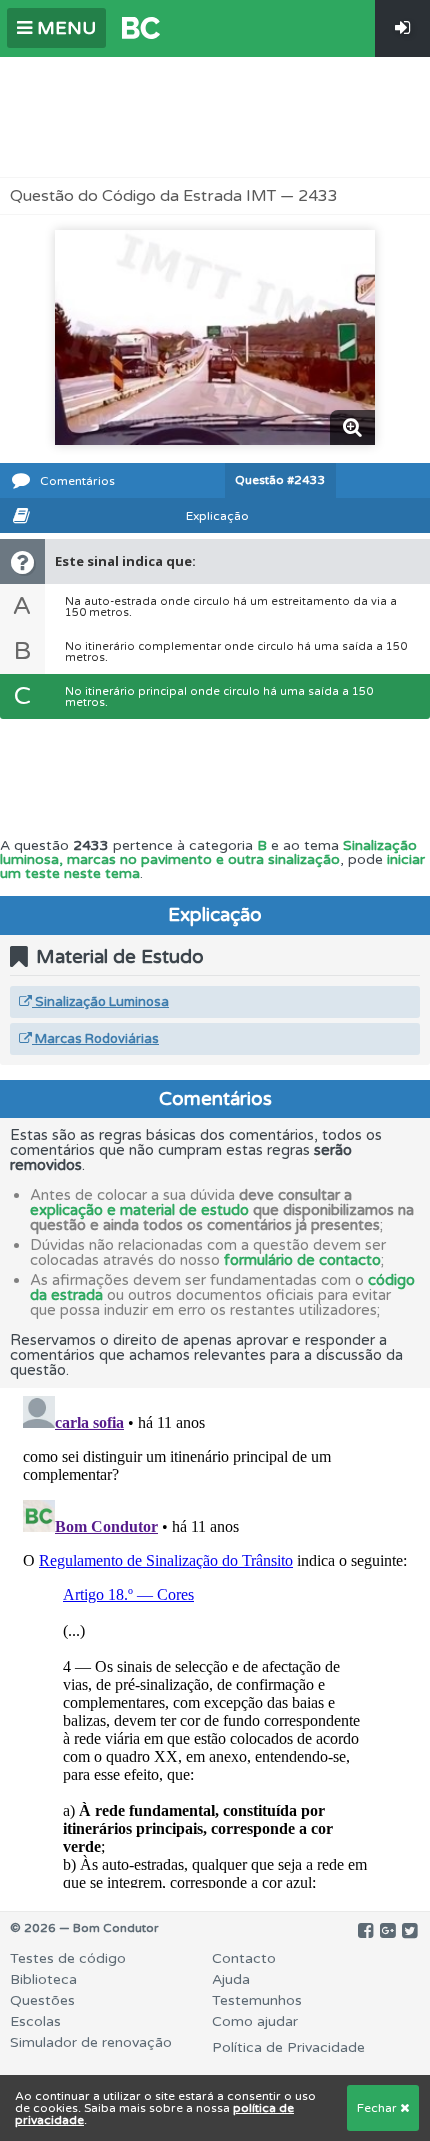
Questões (42, 2000)
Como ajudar (255, 2021)
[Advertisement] (215, 117)
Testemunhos (257, 2000)
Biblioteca (43, 1979)
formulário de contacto (302, 1260)
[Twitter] (409, 1931)
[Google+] (387, 1931)
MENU (64, 28)
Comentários (77, 481)
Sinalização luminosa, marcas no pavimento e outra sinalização (208, 852)
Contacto (244, 1958)
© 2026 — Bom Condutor (84, 1928)
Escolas (35, 2021)
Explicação (217, 516)
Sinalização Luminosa (100, 1002)
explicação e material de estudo (139, 1210)
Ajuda (231, 1979)
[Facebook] (365, 1931)
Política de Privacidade (288, 2047)
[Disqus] (215, 1638)
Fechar (378, 2108)
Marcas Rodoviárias (95, 1039)
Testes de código (68, 1958)
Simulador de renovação (91, 2042)
